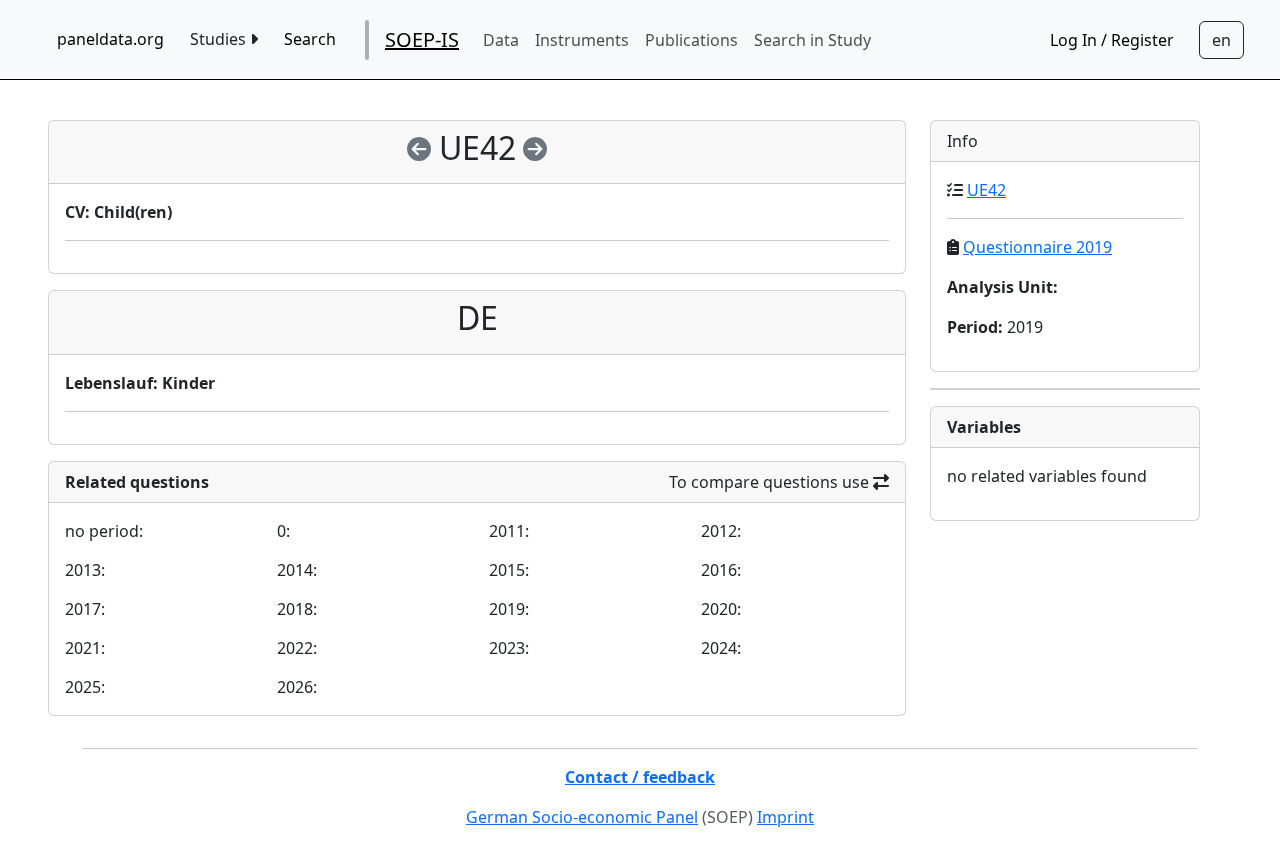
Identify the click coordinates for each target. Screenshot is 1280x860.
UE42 (986, 190)
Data (501, 40)
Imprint (785, 817)
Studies (220, 39)
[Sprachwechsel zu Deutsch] (1221, 40)
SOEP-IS (422, 39)
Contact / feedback (640, 777)
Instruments (582, 40)
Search (310, 39)
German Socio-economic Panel (582, 817)
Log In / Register (1112, 40)
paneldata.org (110, 39)
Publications (691, 40)
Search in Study (812, 40)
